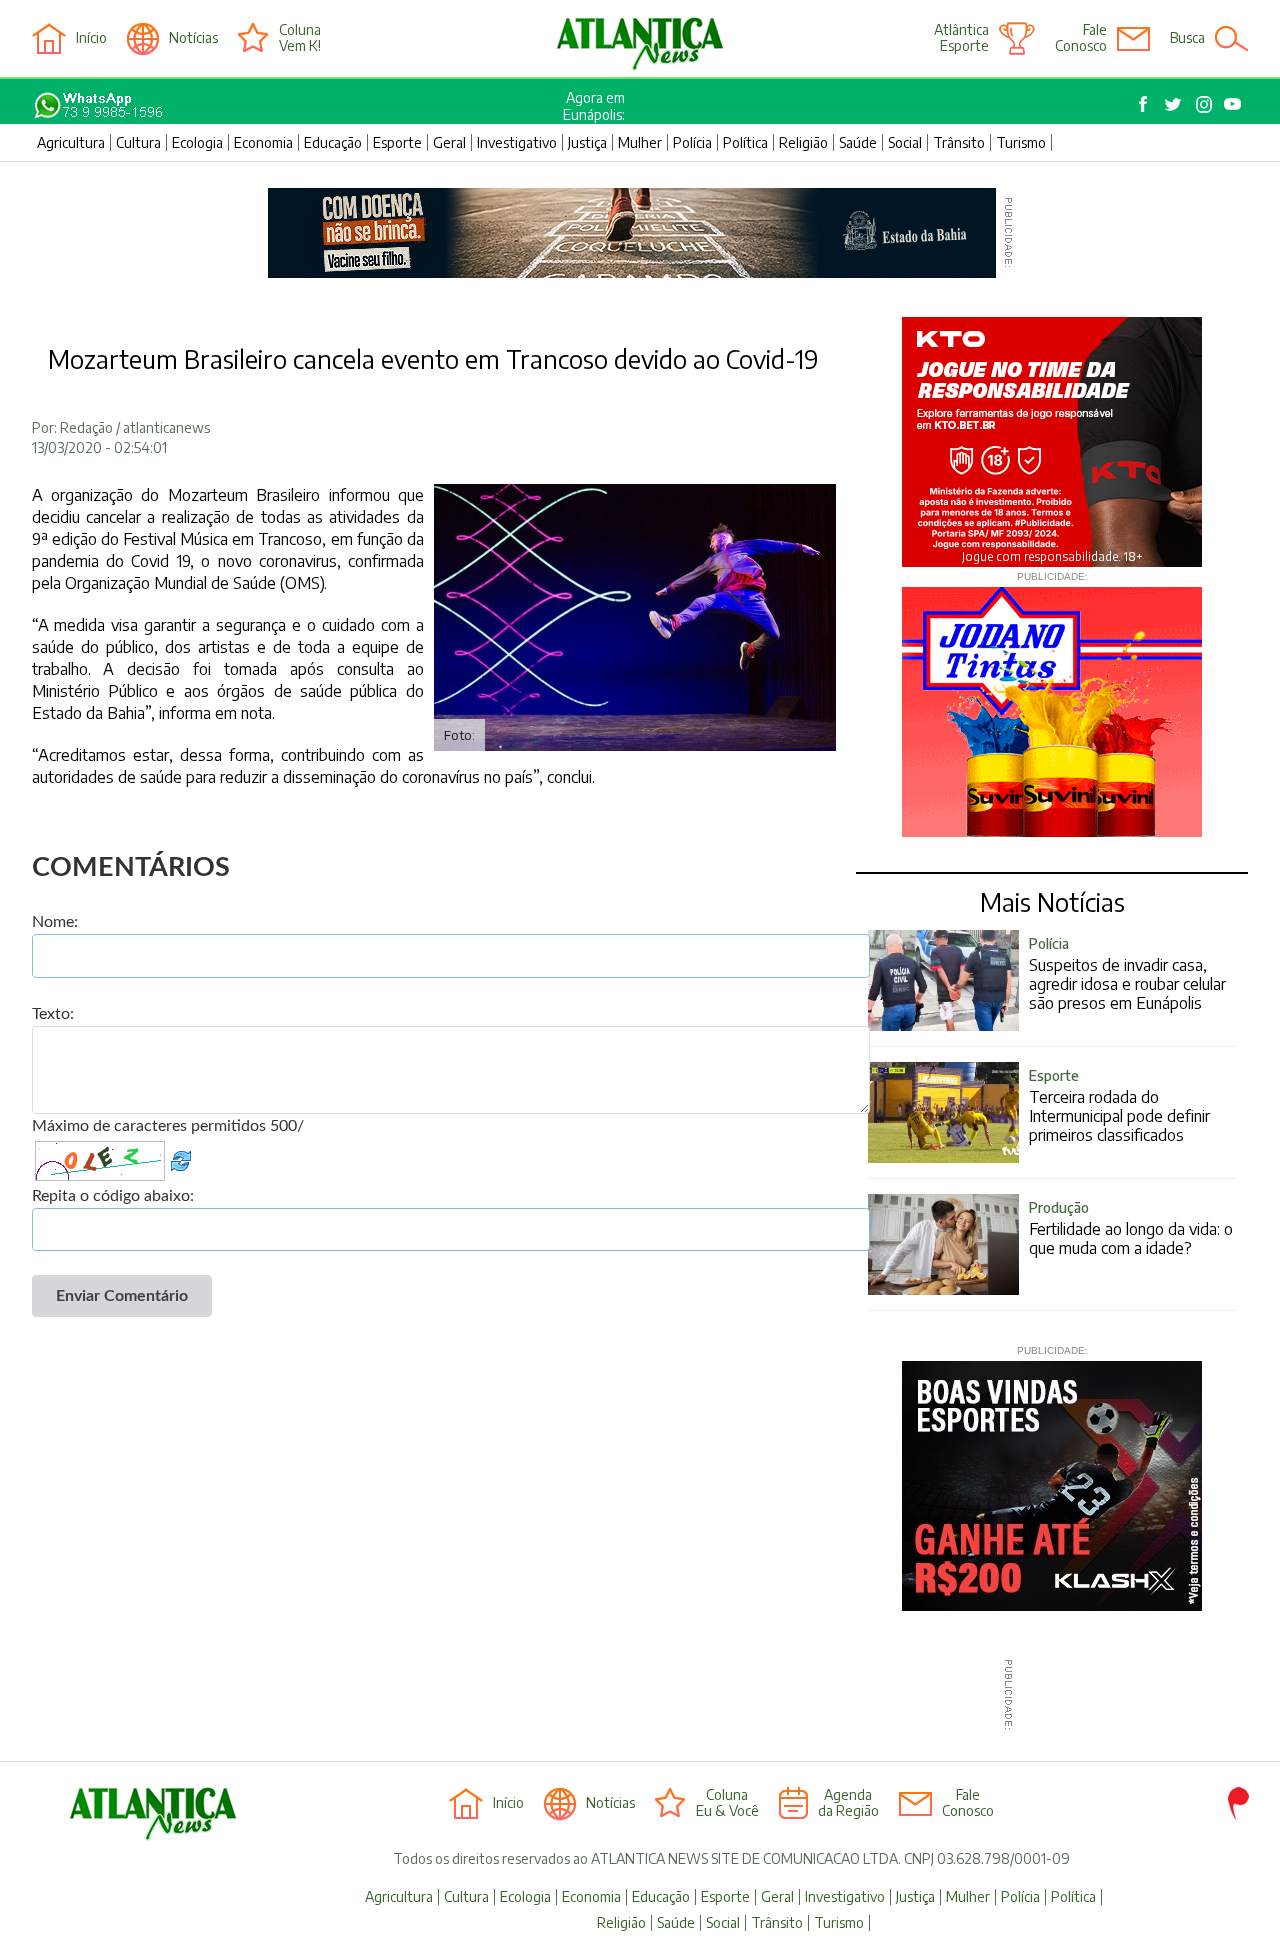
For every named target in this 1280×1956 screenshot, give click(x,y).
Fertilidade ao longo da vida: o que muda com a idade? (1131, 1228)
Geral (449, 142)
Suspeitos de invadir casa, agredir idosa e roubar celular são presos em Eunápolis (1127, 974)
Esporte (397, 142)
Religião (803, 142)
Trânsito (959, 142)
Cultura (138, 142)
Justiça (587, 142)
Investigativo (517, 142)
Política (745, 142)
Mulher (640, 142)
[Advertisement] (632, 1695)
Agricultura (71, 142)
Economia (263, 142)
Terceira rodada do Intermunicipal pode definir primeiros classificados (1119, 1106)
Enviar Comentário (122, 1296)
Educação (333, 142)
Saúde (858, 142)
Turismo (1021, 142)
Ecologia (197, 142)
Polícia (692, 142)
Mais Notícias (1052, 902)
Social (905, 142)
